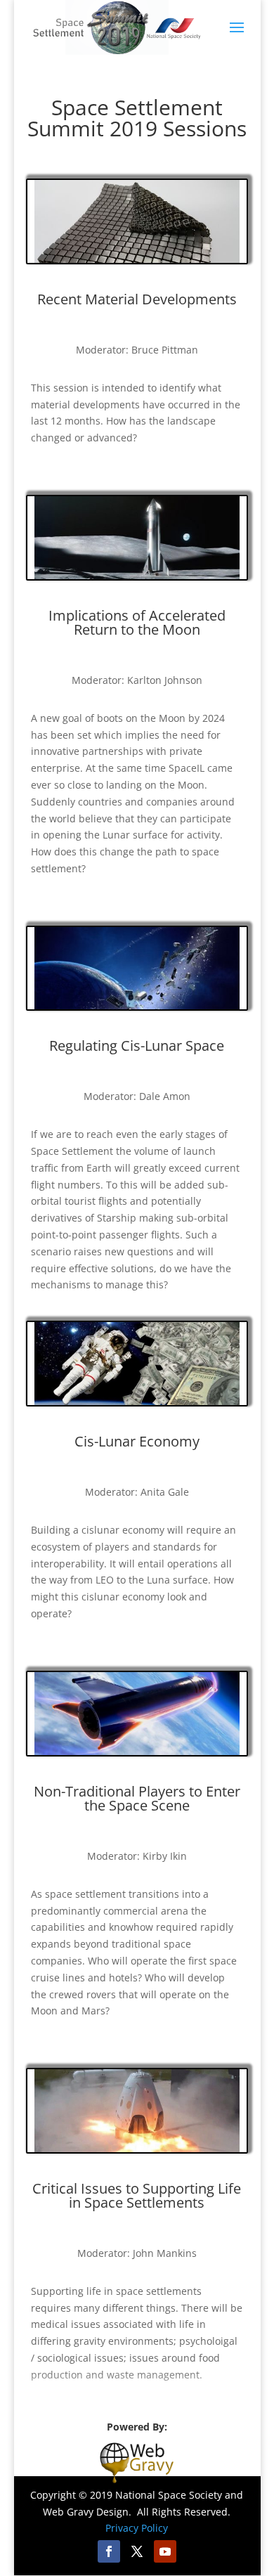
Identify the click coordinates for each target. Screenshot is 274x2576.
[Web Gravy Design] (137, 2461)
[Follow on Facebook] (109, 2551)
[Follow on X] (137, 2551)
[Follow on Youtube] (165, 2551)
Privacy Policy (137, 2528)
